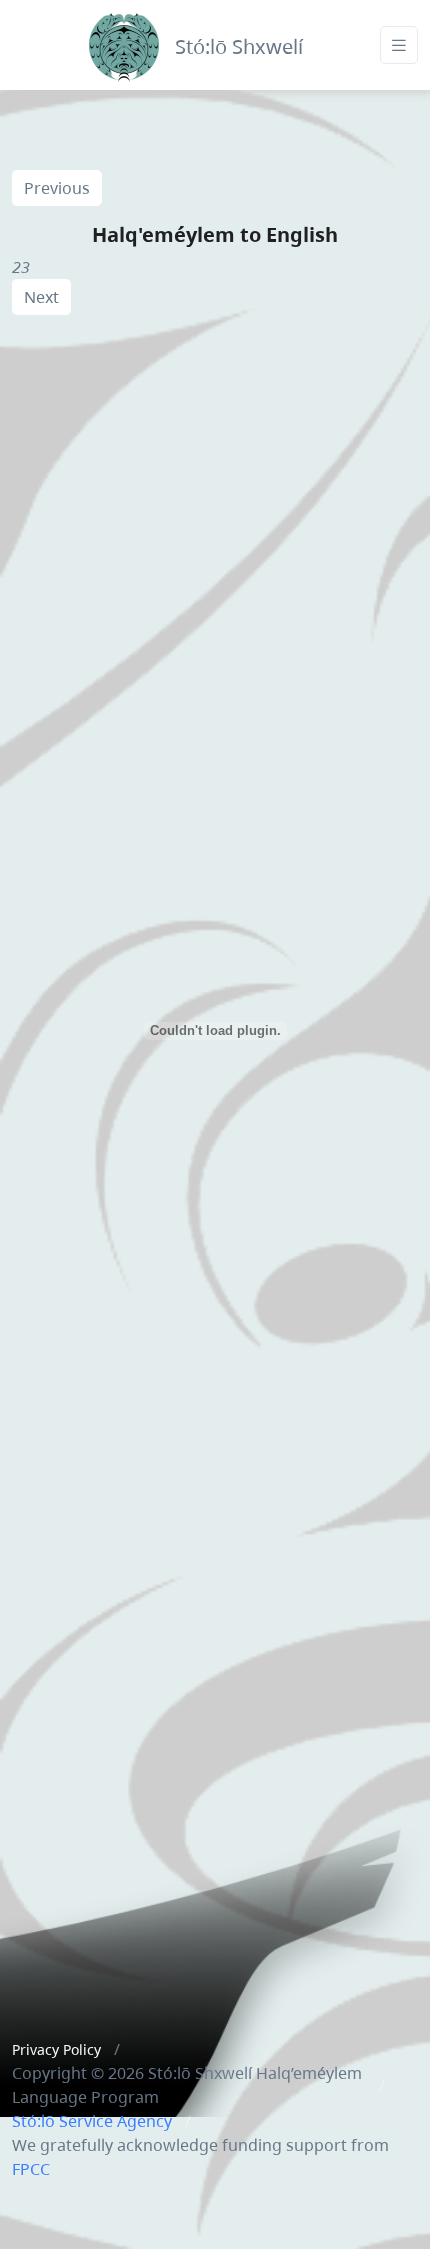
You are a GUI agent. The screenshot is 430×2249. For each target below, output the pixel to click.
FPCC (31, 2169)
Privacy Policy (56, 2049)
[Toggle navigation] (399, 45)
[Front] (124, 42)
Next (41, 297)
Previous (57, 188)
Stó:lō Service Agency (92, 2121)
